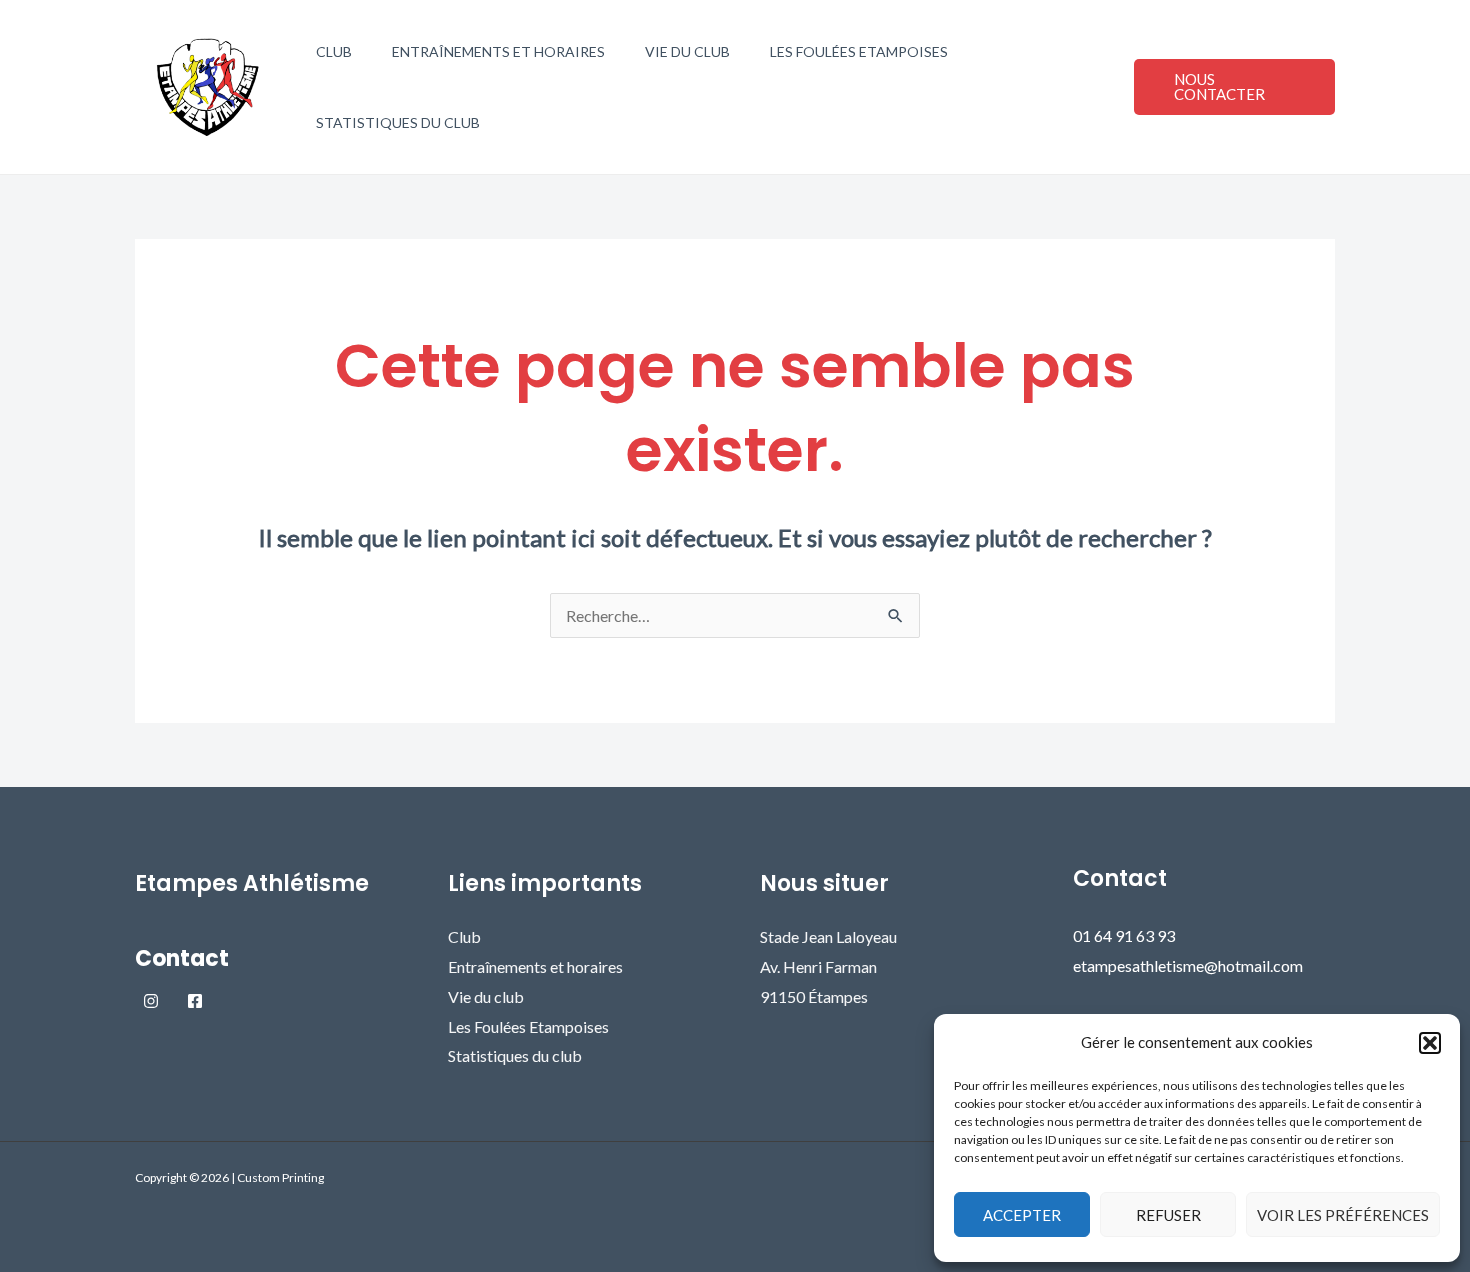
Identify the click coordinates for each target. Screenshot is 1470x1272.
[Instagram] (151, 1001)
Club (334, 51)
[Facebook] (195, 1001)
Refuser (1168, 1215)
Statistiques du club (398, 122)
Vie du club (687, 51)
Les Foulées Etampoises (859, 51)
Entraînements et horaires (498, 51)
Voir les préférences (1343, 1215)
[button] (1430, 1043)
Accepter (1022, 1215)
